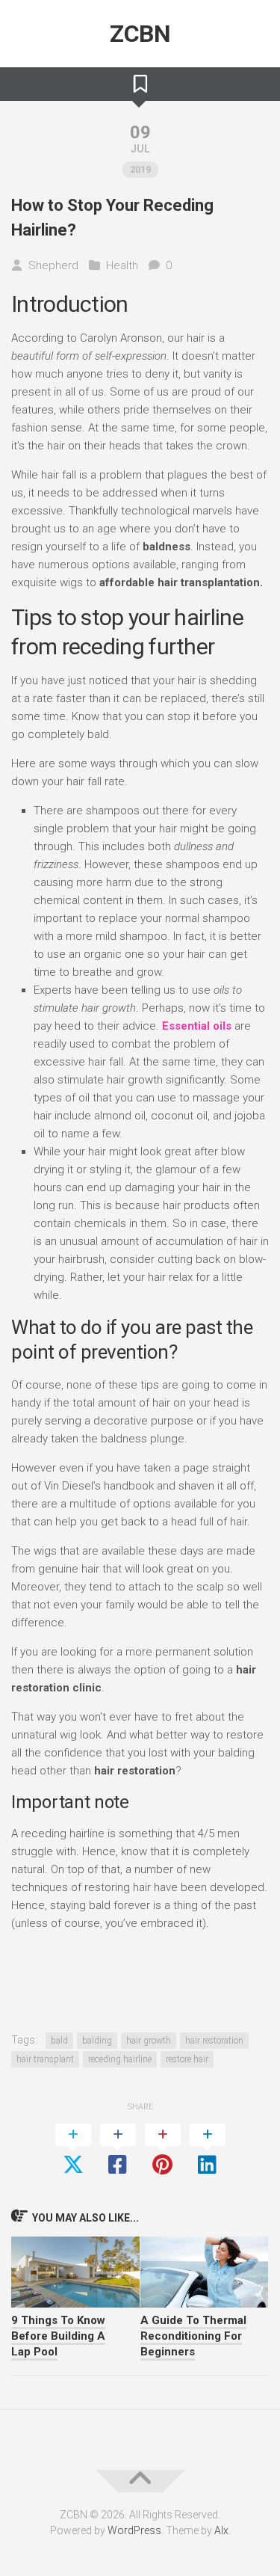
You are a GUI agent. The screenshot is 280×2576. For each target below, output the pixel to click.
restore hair (187, 2059)
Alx (221, 2530)
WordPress (134, 2530)
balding (97, 2041)
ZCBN (140, 34)
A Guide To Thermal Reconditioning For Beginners (193, 2336)
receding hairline (120, 2059)
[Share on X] (73, 2151)
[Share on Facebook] (118, 2151)
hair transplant (45, 2059)
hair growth (149, 2041)
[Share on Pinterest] (163, 2151)
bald (59, 2041)
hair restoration (214, 2041)
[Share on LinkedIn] (208, 2151)
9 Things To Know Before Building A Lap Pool (58, 2336)
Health (122, 265)
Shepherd (53, 265)
